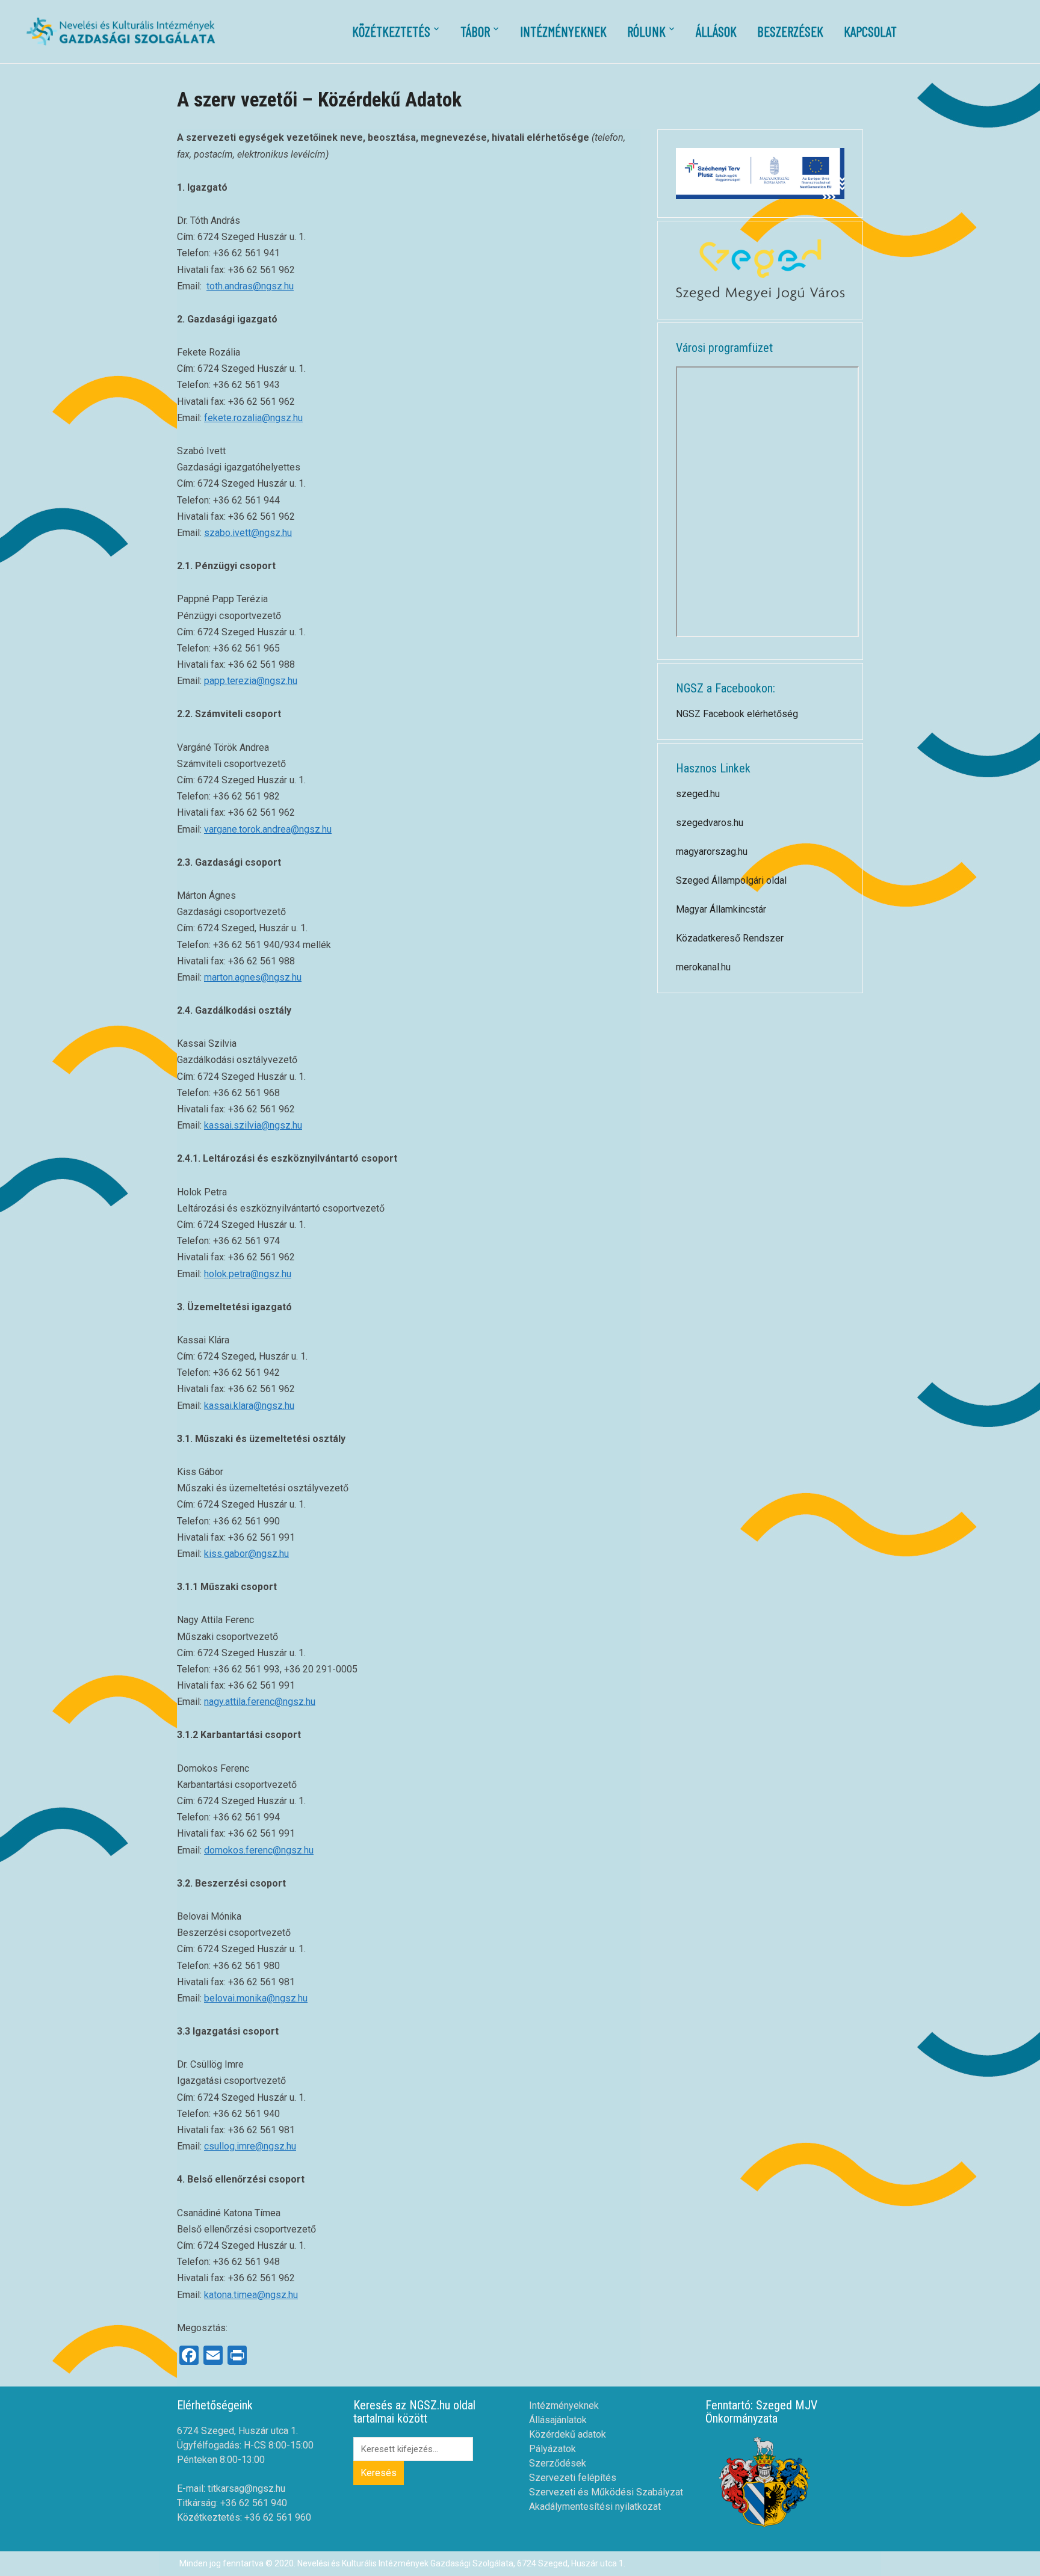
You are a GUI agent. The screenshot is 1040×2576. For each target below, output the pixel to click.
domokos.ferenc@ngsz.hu (259, 1850)
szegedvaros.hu (710, 823)
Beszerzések (790, 31)
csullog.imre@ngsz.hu (250, 2146)
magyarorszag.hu (712, 852)
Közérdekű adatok (568, 2434)
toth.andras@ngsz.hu (250, 286)
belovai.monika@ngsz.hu (256, 1998)
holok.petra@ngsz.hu (248, 1274)
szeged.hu (698, 794)
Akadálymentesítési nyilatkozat (595, 2507)
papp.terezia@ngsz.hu (251, 681)
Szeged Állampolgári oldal (731, 880)
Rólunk (646, 31)
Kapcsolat (870, 31)
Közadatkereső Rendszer (730, 938)
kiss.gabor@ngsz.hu (246, 1554)
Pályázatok (552, 2449)
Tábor (475, 31)
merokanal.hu (703, 967)
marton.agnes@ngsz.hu (253, 977)
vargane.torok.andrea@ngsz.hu (268, 829)
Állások (716, 31)
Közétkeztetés (391, 31)
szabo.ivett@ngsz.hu (248, 533)
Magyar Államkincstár (721, 909)
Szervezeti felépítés (573, 2478)
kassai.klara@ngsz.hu (249, 1406)
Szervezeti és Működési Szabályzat (606, 2492)
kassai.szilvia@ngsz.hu (253, 1125)
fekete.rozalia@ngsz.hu (253, 418)
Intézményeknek (563, 31)
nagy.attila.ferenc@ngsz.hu (260, 1702)
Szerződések (558, 2463)
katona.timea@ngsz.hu (251, 2295)
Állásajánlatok (558, 2420)
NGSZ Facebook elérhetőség (737, 714)
